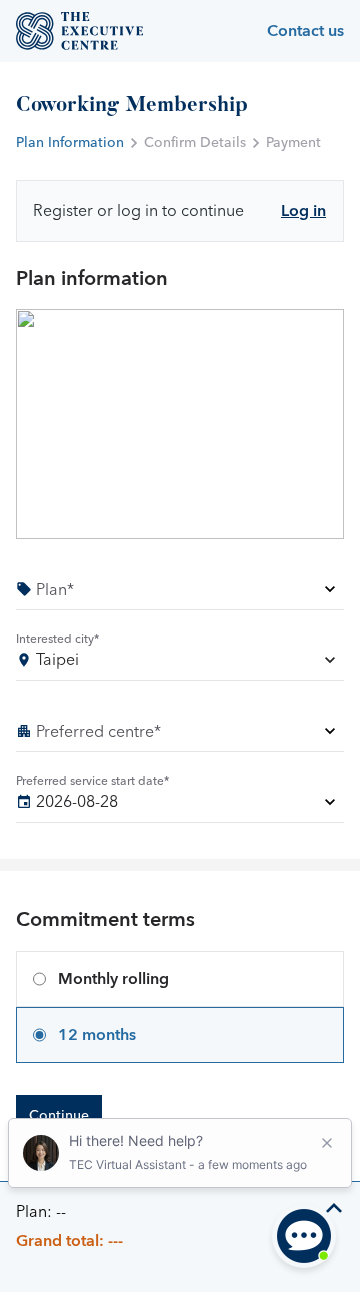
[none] (180, 592)
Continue (59, 1116)
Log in (303, 211)
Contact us (305, 31)
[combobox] (180, 663)
